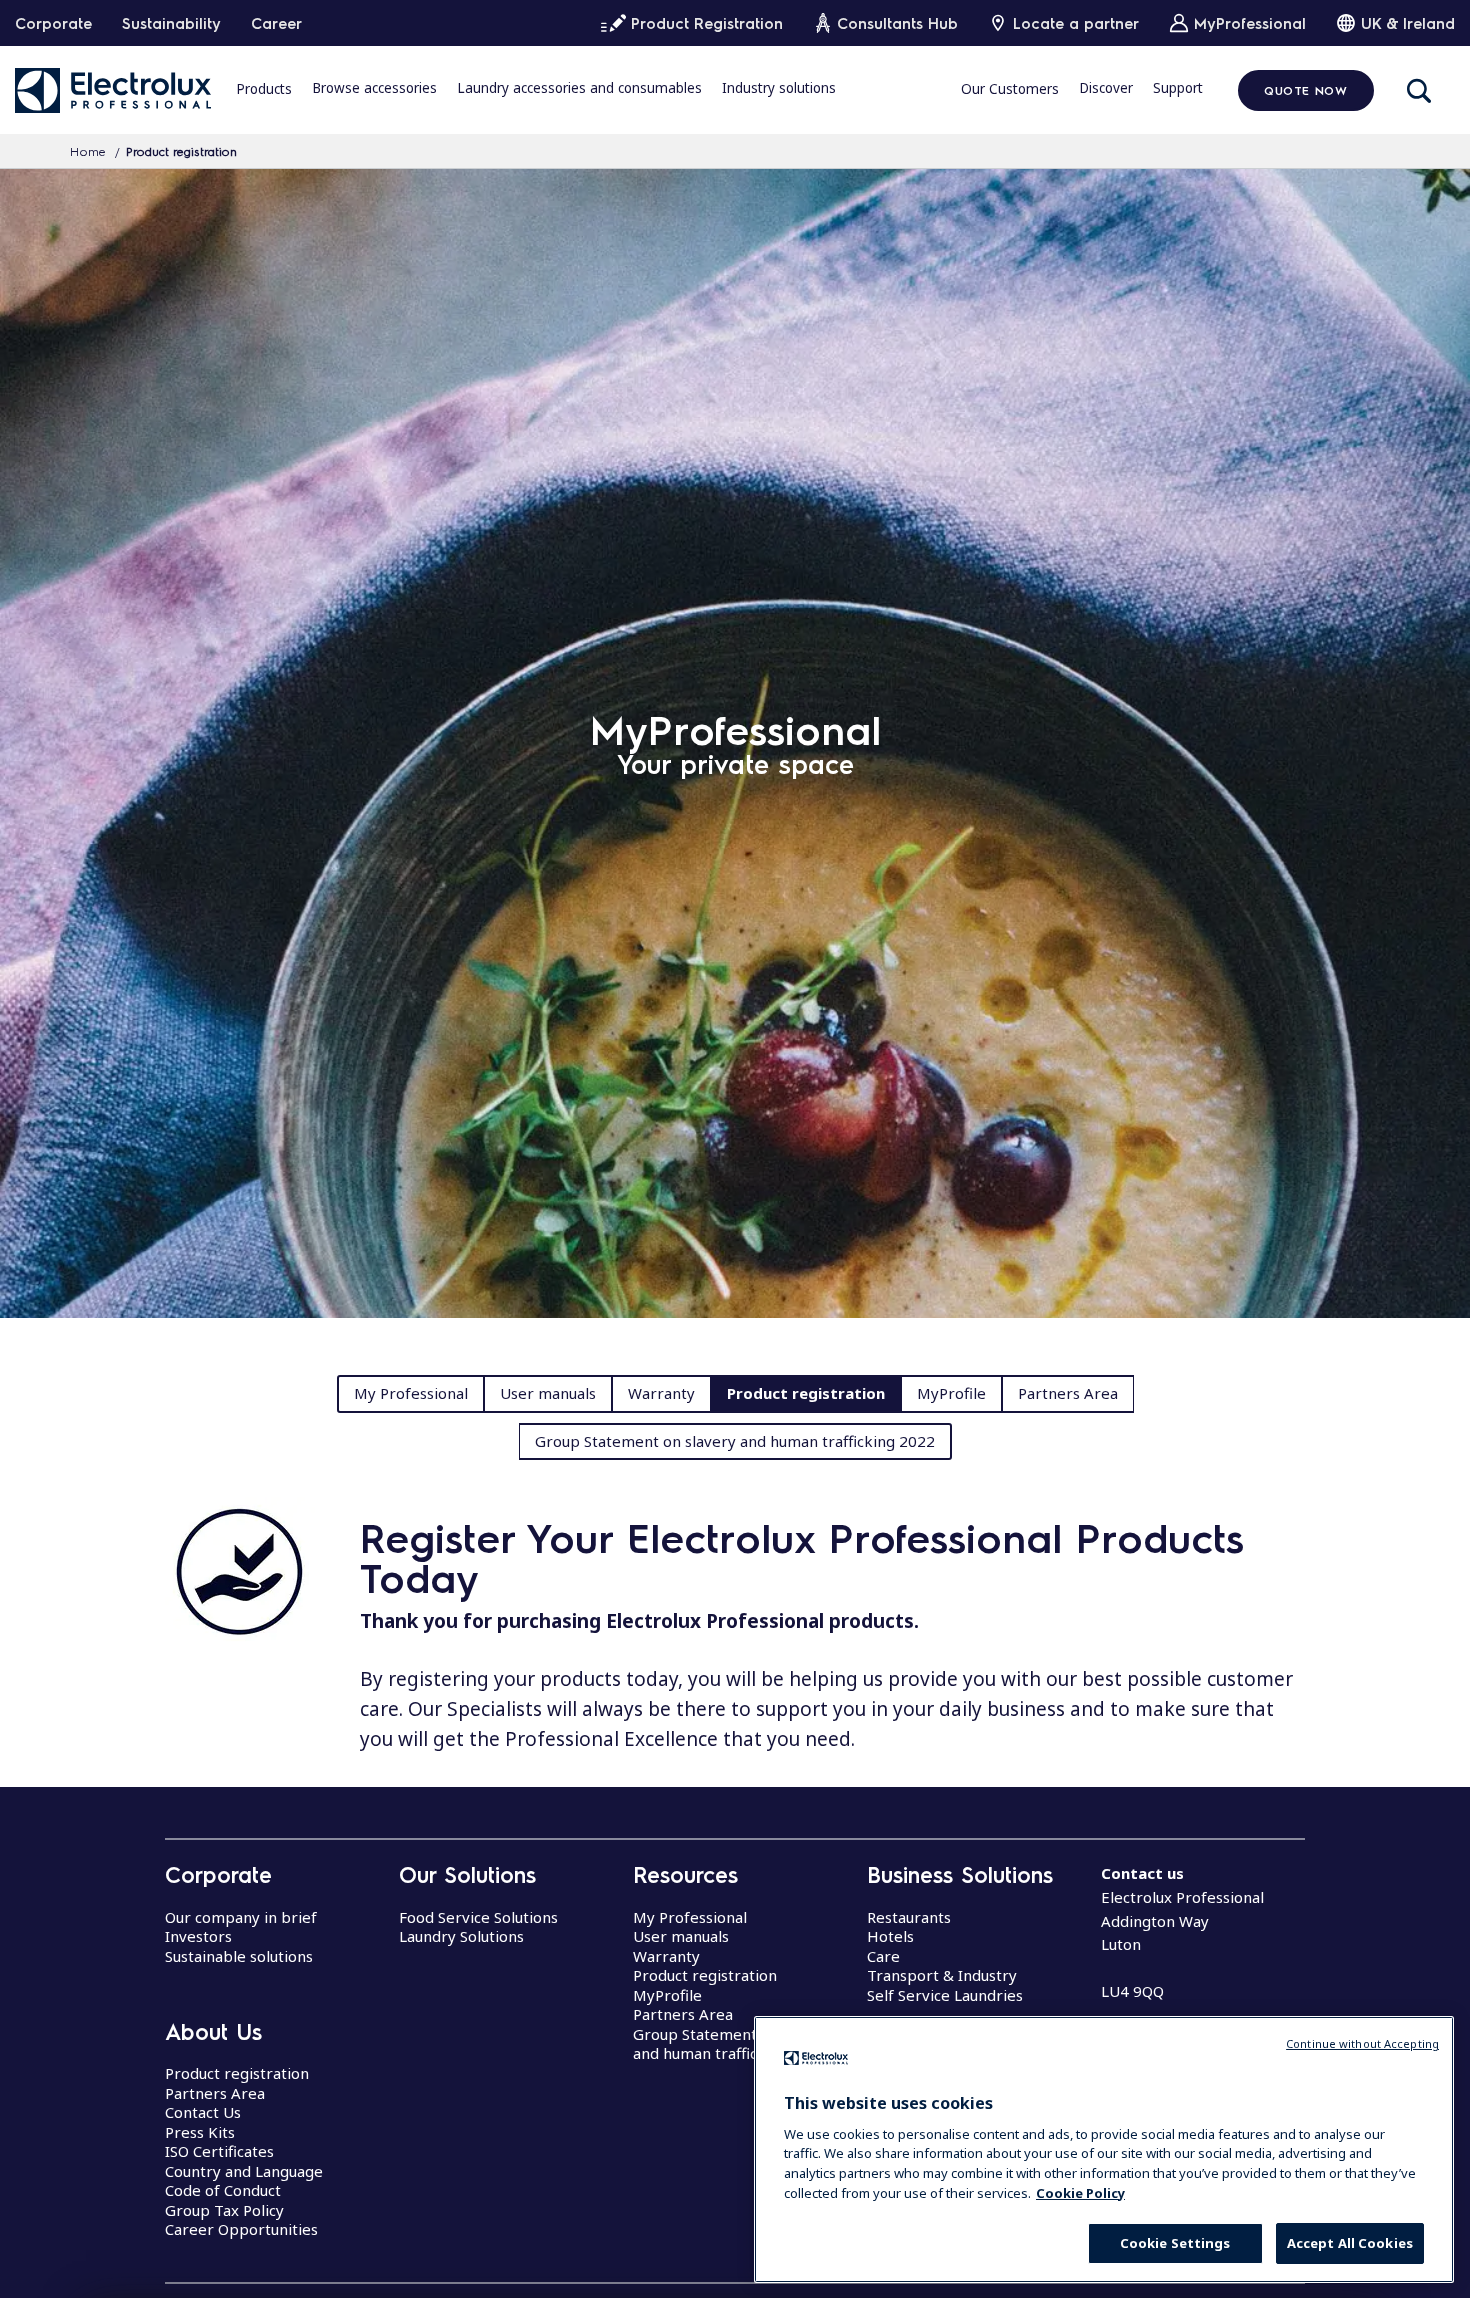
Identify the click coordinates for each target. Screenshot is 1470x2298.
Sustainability (171, 23)
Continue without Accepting (1362, 2043)
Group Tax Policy (224, 2210)
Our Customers (1010, 89)
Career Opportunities (241, 2229)
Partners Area (1068, 1393)
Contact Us (203, 2112)
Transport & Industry (942, 1975)
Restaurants (909, 1917)
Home (88, 151)
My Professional (411, 1393)
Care (883, 1956)
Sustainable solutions (239, 1956)
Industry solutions (779, 89)
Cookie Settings (1175, 2243)
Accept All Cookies (1350, 2243)
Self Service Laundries (945, 1995)
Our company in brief (241, 1917)
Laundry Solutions (461, 1936)
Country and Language (244, 2171)
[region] (1104, 2149)
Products (264, 89)
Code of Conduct (223, 2190)
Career (276, 23)
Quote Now (1305, 90)
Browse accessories (374, 89)
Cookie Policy (1080, 2192)
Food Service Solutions (478, 1917)
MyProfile (951, 1393)
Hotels (890, 1936)
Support (1178, 89)
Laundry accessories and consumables (579, 89)
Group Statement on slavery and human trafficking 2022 (735, 1441)
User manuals (548, 1393)
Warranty (661, 1393)
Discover (1106, 89)
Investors (198, 1936)
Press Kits (200, 2132)
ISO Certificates (219, 2151)
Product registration (806, 1393)
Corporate (53, 23)
